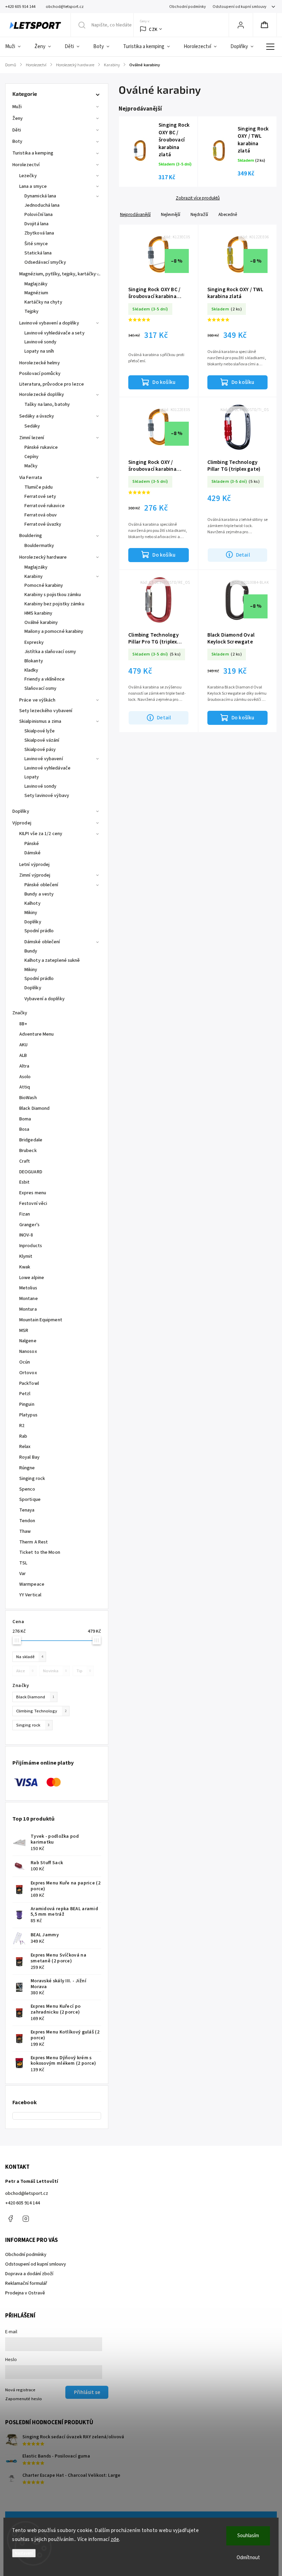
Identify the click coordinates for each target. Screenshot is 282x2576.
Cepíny (32, 457)
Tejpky (32, 311)
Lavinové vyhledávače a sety (55, 333)
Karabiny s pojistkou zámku (53, 595)
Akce (25, 1671)
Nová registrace (20, 2390)
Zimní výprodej (35, 875)
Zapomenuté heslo (24, 2399)
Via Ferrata (31, 478)
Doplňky (21, 811)
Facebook (10, 2219)
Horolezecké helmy (40, 363)
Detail (243, 555)
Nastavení (24, 2553)
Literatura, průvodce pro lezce (52, 384)
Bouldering (31, 536)
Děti (17, 130)
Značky (20, 1013)
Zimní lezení (32, 438)
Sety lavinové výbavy (47, 796)
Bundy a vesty (39, 894)
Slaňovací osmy (40, 688)
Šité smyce (36, 244)
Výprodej (22, 823)
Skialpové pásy (40, 750)
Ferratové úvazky (43, 524)
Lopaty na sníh (39, 351)
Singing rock (33, 1725)
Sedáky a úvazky (37, 416)
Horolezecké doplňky (42, 395)
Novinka (55, 1671)
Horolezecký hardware (43, 557)
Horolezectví (26, 165)
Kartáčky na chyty (43, 302)
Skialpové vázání (42, 740)
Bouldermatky (39, 546)
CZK (153, 29)
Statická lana (38, 253)
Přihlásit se (87, 2392)
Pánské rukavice (41, 447)
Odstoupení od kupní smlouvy (239, 7)
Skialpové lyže (40, 731)
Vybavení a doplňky (45, 999)
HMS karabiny (38, 613)
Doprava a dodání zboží (29, 2274)
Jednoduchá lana (42, 205)
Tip (84, 1671)
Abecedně (228, 214)
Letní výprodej (34, 865)
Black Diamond (35, 1697)
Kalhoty (32, 903)
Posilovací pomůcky (40, 374)
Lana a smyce (33, 186)
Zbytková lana (39, 233)
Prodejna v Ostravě (25, 2293)
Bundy (31, 951)
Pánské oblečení (41, 885)
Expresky (34, 642)
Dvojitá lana (36, 224)
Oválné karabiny (41, 623)
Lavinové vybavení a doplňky (49, 323)
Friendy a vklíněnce (45, 679)
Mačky (31, 466)
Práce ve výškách (37, 700)
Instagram (26, 2219)
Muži (17, 107)
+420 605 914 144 (23, 2203)
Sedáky (32, 426)
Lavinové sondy (40, 342)
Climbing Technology (41, 1711)
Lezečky (28, 176)
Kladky (31, 670)
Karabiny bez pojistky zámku (54, 604)
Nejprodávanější (135, 214)
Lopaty (32, 777)
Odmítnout (248, 2558)
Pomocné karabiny (44, 585)
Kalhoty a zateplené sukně (52, 960)
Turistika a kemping (33, 153)
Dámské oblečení (42, 942)
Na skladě (30, 1657)
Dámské (33, 853)
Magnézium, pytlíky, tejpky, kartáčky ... (60, 274)
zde (115, 2539)
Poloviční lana (39, 215)
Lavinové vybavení (44, 759)
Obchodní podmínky (187, 7)
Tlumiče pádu (39, 487)
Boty (17, 141)
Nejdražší (199, 214)
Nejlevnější (171, 214)
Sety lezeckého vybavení (46, 711)
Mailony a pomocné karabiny (54, 631)
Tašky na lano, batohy (47, 404)
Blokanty (34, 661)
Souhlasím (248, 2536)
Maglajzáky (36, 284)
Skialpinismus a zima (40, 721)
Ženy (18, 118)
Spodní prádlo (39, 931)
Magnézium (36, 293)
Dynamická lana (40, 196)
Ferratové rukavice (45, 506)
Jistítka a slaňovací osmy (50, 652)
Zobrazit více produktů (198, 198)
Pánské (32, 844)
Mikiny (31, 913)
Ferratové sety (40, 497)
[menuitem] (16, 47)
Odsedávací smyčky (45, 262)
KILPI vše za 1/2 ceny (41, 834)
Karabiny (34, 577)
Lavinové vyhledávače (47, 768)
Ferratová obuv (41, 515)
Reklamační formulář (26, 2283)
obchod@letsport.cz (27, 2193)
